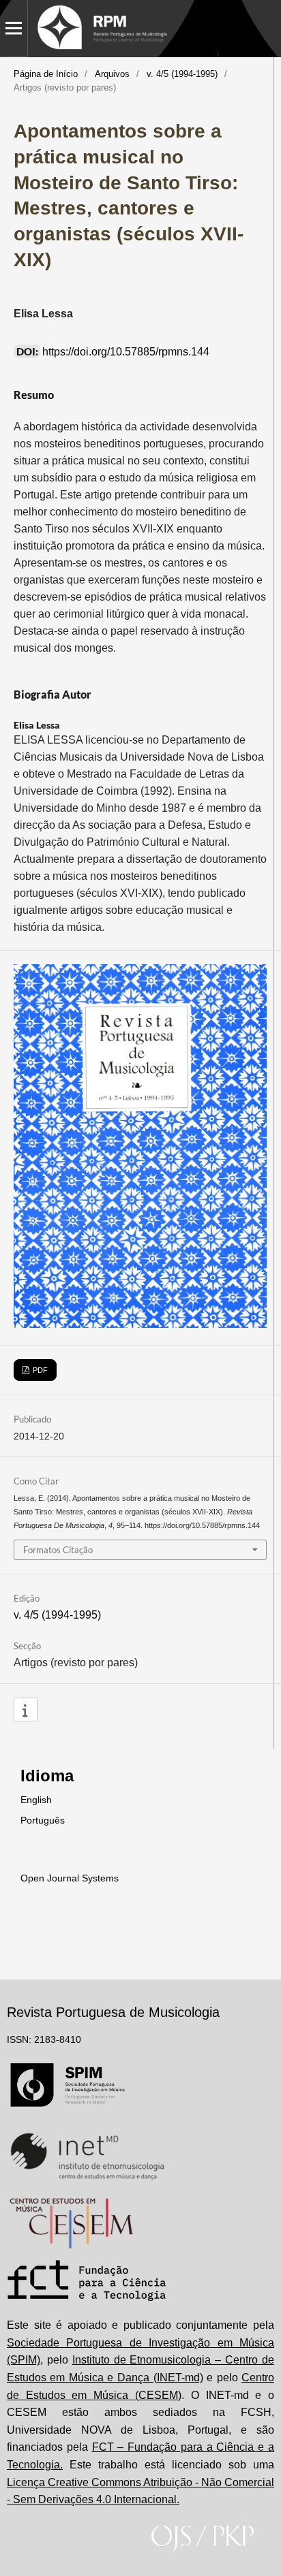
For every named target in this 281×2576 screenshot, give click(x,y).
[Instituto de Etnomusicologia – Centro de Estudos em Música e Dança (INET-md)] (87, 2156)
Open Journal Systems (70, 1878)
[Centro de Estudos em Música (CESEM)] (71, 2223)
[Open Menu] (14, 28)
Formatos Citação (58, 1550)
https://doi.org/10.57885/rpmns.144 (126, 352)
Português (43, 1820)
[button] (26, 1710)
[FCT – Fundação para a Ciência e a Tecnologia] (87, 2283)
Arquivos (112, 74)
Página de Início (46, 74)
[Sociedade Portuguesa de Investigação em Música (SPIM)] (68, 2089)
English (36, 1800)
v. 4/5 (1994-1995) (182, 74)
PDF (39, 1370)
